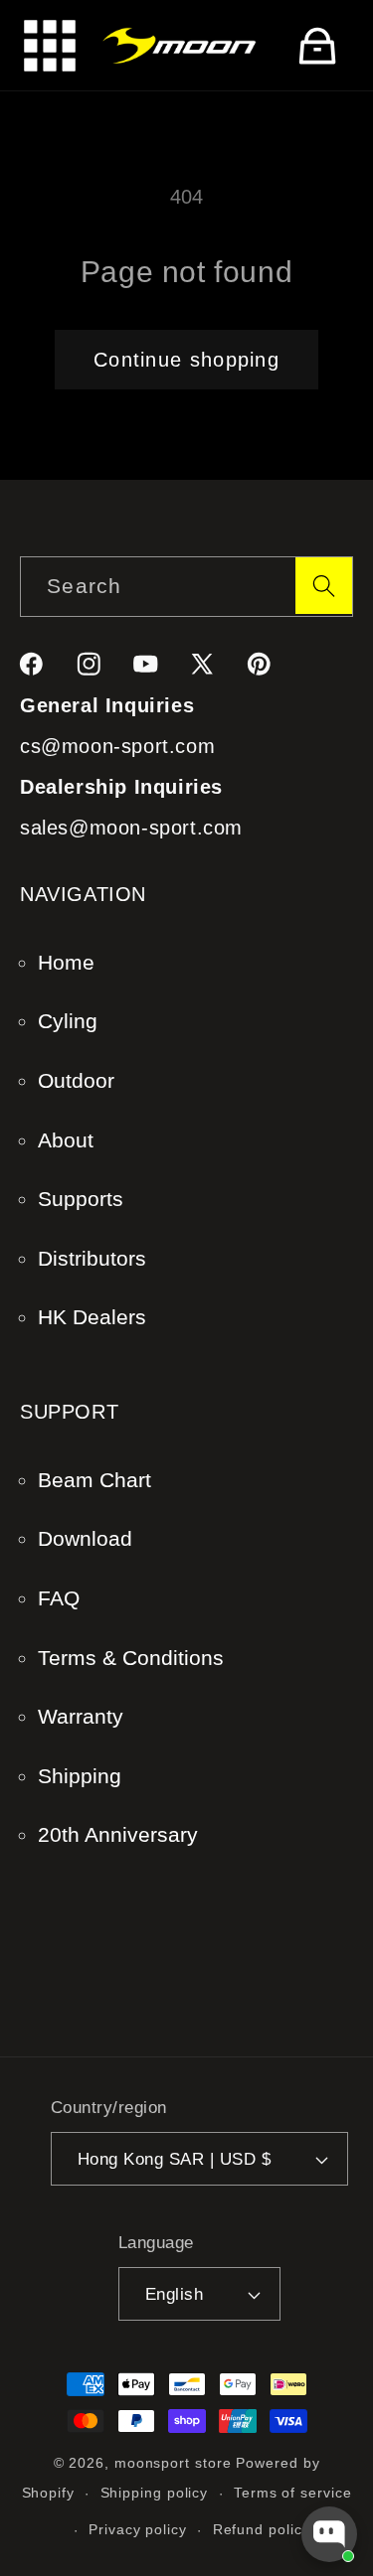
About (66, 1140)
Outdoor (76, 1080)
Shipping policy (155, 2493)
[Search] (324, 586)
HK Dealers (92, 1317)
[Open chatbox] (329, 2534)
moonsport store (173, 2463)
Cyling (68, 1021)
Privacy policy (138, 2529)
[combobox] (186, 587)
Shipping (80, 1776)
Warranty (81, 1716)
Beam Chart (94, 1480)
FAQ (59, 1598)
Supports (81, 1199)
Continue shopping (186, 360)
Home (66, 962)
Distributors (92, 1258)
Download (85, 1538)
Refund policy (262, 2529)
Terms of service (293, 2493)
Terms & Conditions (131, 1658)
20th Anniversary (118, 1834)
